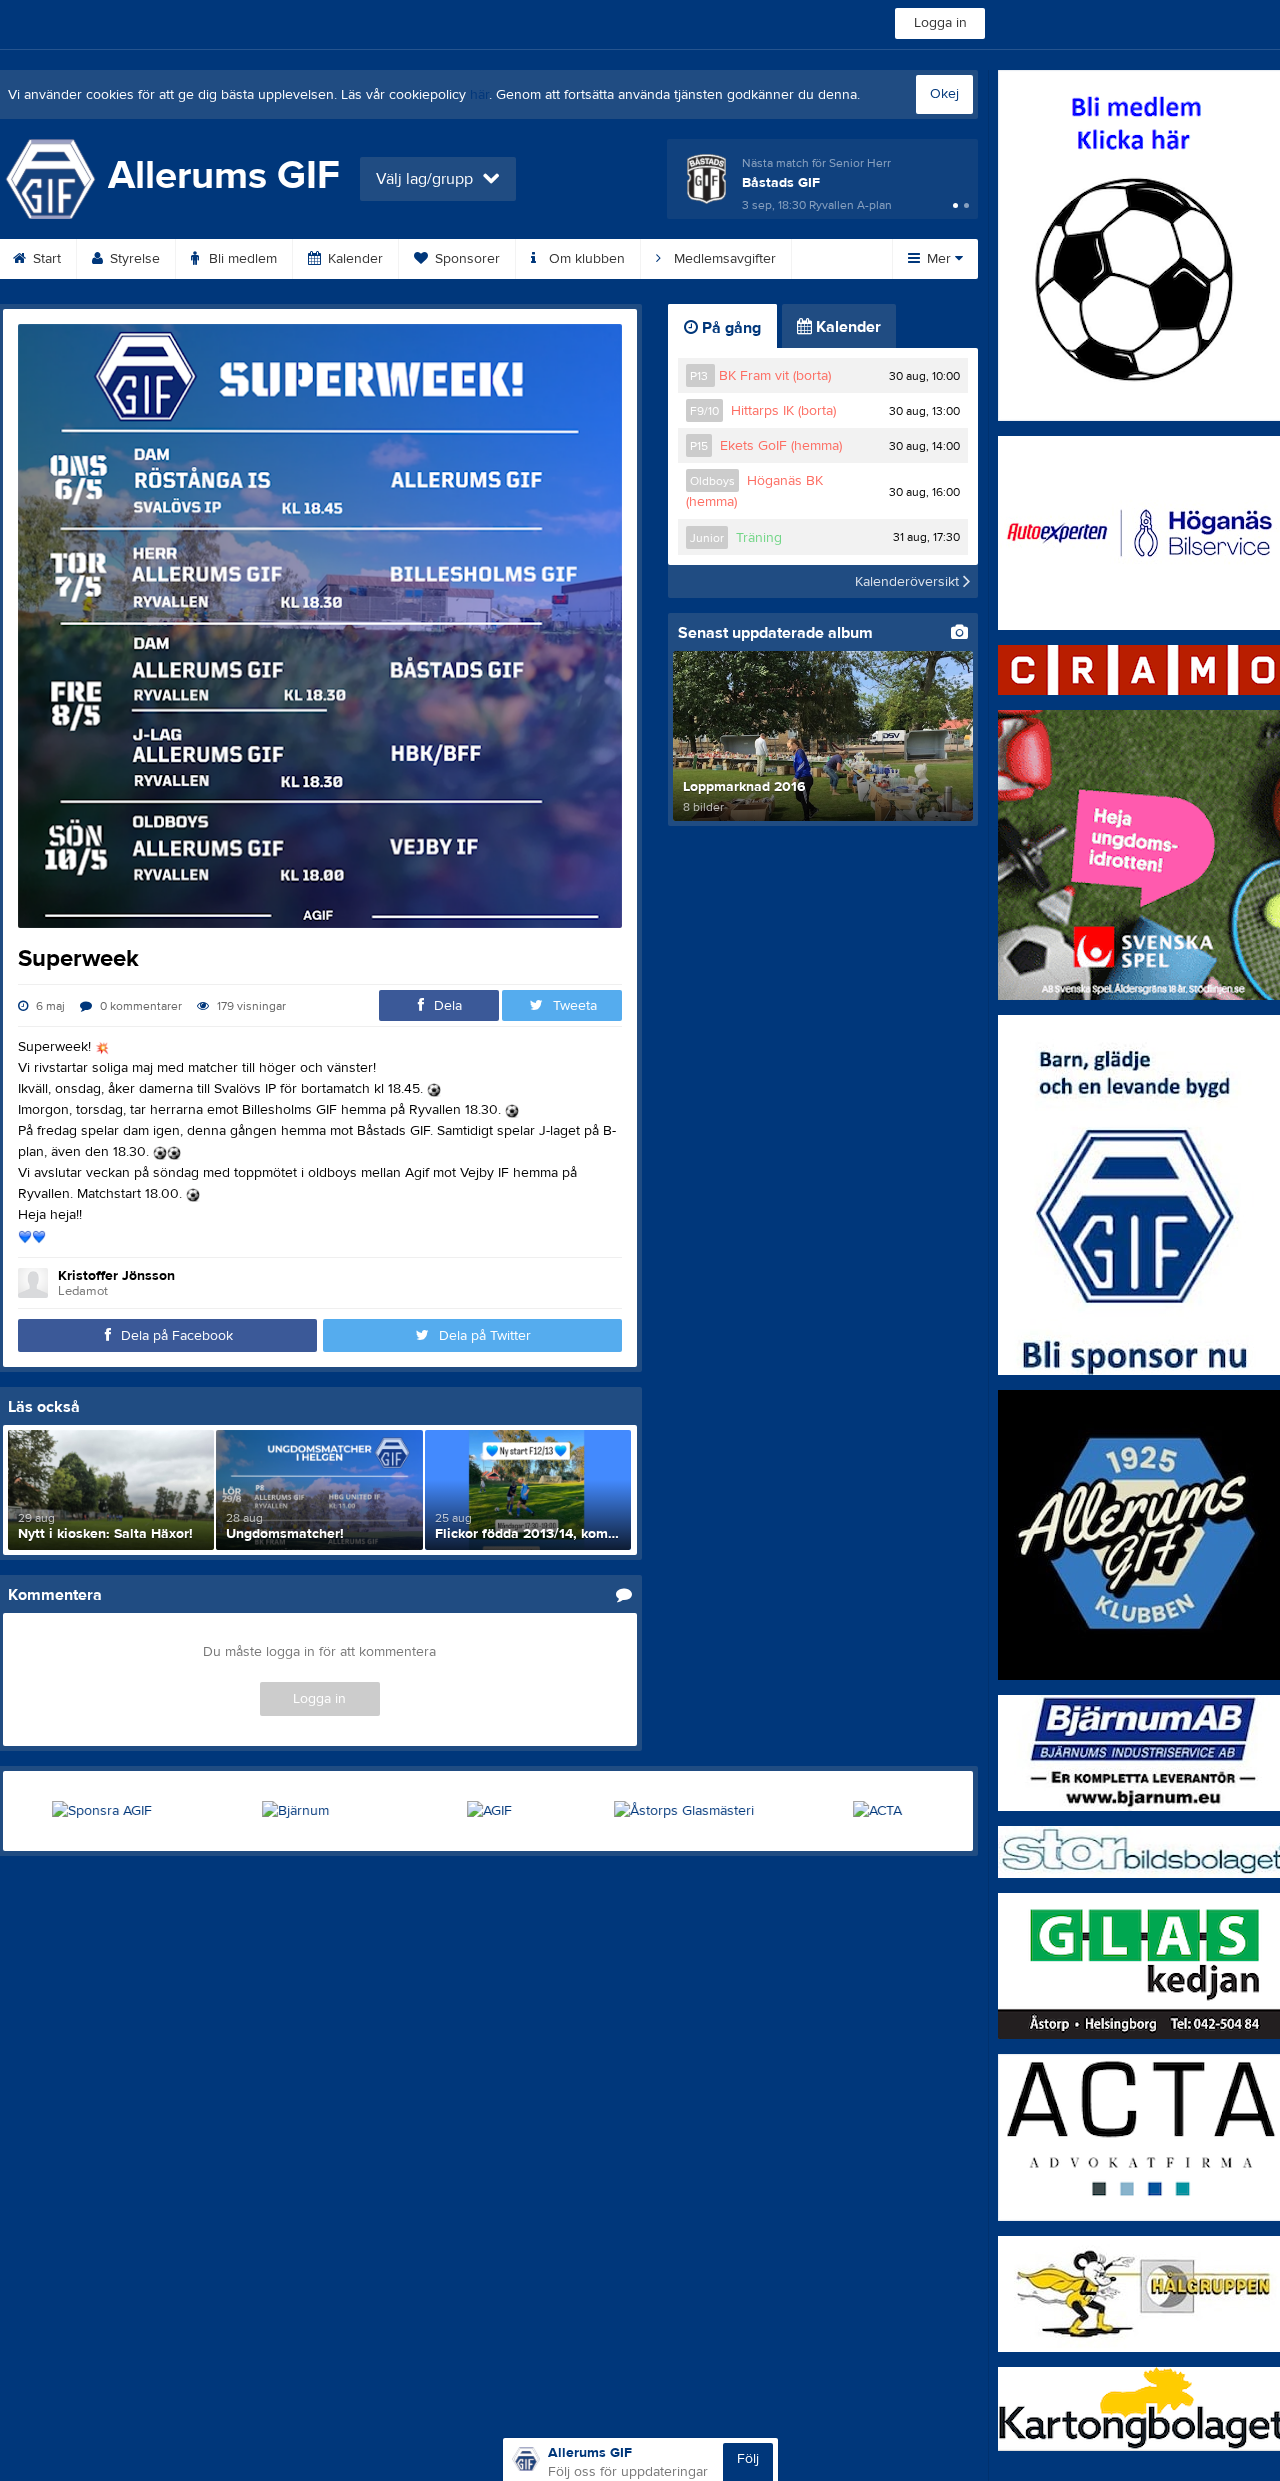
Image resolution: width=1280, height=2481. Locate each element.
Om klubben (585, 259)
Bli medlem (241, 259)
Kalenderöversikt (909, 581)
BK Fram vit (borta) (775, 376)
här (479, 95)
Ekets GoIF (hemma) (781, 446)
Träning (759, 538)
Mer (939, 259)
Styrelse (133, 259)
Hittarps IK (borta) (783, 411)
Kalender (353, 259)
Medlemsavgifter (723, 259)
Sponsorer (465, 259)
